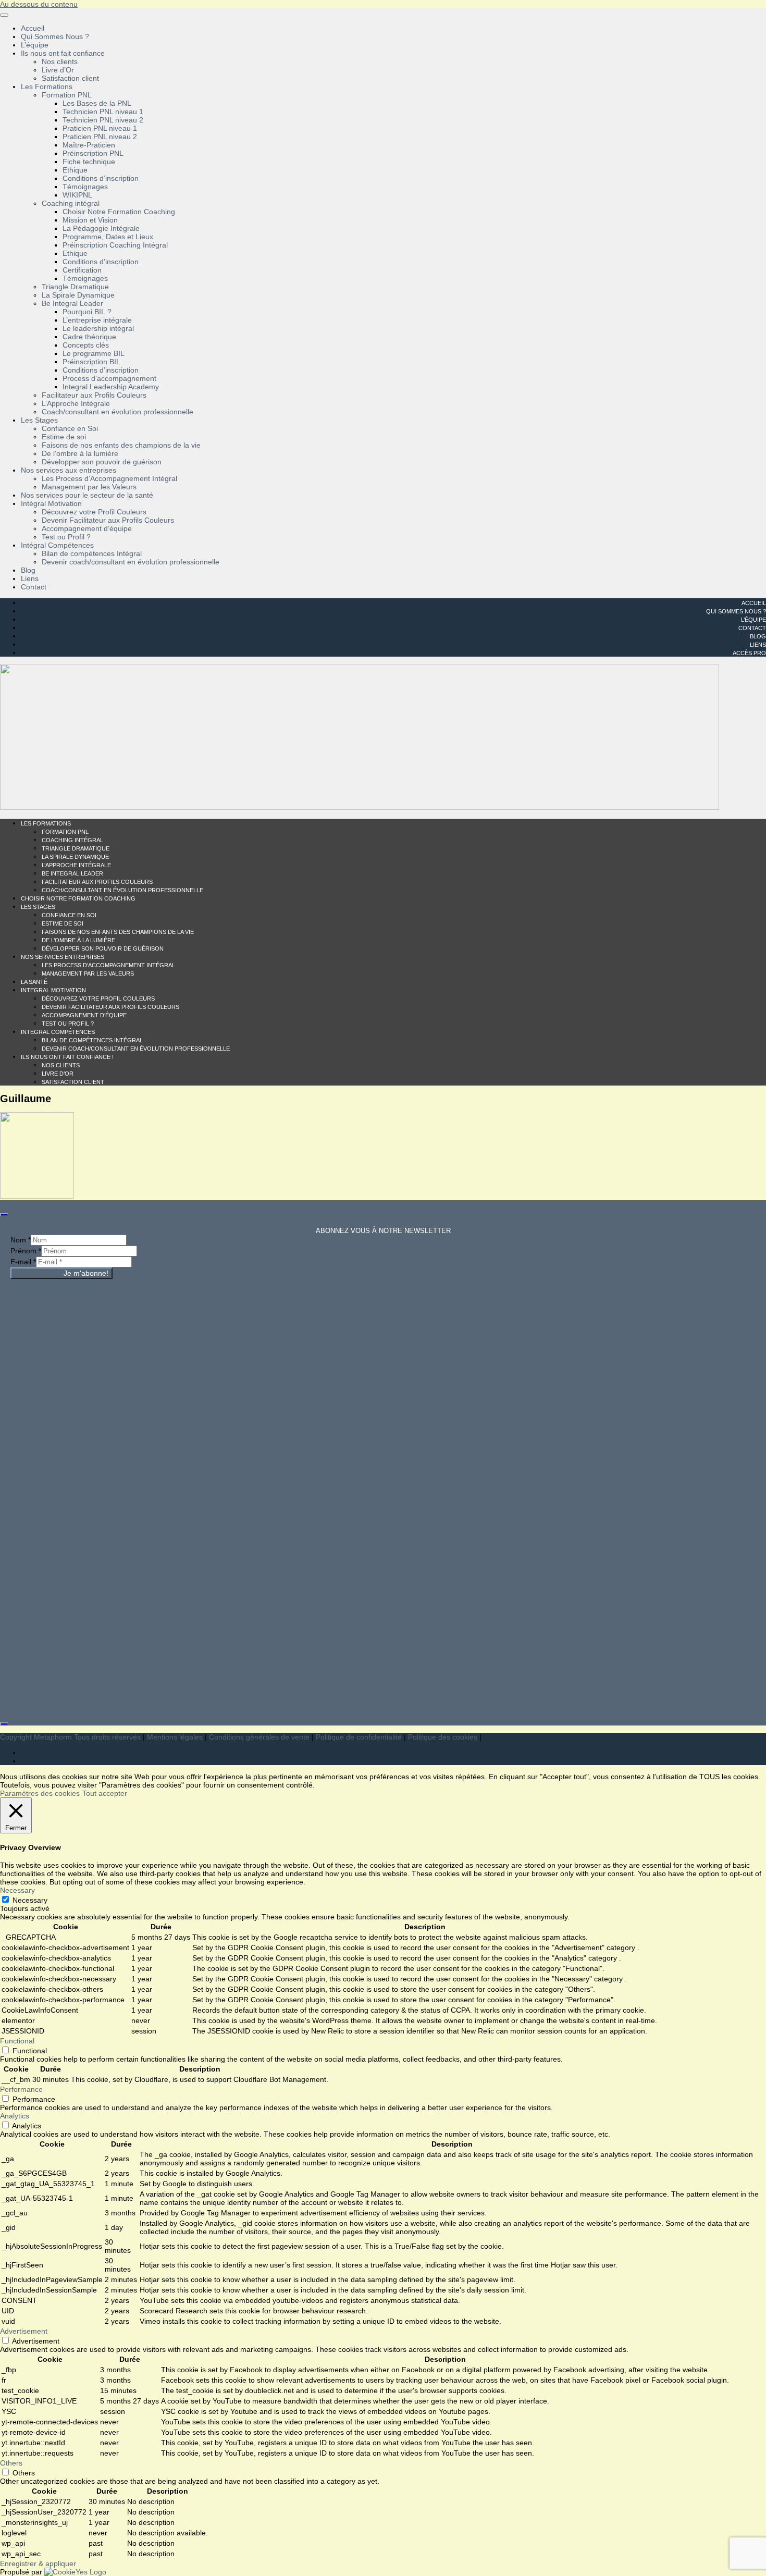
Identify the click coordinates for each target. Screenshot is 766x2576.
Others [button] (11, 2463)
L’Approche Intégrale (76, 403)
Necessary (30, 1900)
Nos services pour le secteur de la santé (87, 495)
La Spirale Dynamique (78, 295)
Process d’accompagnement (109, 378)
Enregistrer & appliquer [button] (38, 2563)
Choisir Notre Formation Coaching (119, 212)
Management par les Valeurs (89, 487)
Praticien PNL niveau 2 (100, 137)
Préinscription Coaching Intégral (115, 245)
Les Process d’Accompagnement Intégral (109, 478)
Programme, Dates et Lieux (108, 237)
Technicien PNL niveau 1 (103, 112)
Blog (28, 570)
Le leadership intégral (98, 328)
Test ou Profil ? (66, 537)
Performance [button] (21, 2089)
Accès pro (749, 653)
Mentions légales (175, 1737)
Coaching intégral (71, 203)
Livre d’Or (58, 70)
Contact (34, 587)
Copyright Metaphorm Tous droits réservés (70, 1737)
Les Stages (39, 420)
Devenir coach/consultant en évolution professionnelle (131, 562)
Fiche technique (89, 162)
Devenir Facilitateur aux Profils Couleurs (108, 520)
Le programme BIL (94, 353)
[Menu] (4, 15)
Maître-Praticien (89, 145)
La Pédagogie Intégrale (101, 228)
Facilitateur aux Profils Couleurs (94, 395)
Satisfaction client (70, 78)
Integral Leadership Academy (111, 387)
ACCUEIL (754, 603)
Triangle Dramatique (75, 287)
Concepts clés (86, 345)
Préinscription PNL (93, 153)
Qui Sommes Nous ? (55, 36)
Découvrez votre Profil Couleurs (94, 512)
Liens (30, 578)
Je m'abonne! (86, 1273)
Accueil (33, 28)
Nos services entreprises (63, 957)
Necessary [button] (17, 1890)
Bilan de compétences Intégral (92, 553)
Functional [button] (17, 2041)
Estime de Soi (63, 923)
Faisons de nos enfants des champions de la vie (121, 445)
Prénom (26, 1251)
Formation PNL (67, 95)
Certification (82, 270)
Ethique (75, 170)
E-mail (23, 1262)
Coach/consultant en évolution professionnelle (118, 412)
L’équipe (35, 45)
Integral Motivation (53, 990)
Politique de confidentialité (359, 1737)
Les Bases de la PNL (97, 103)
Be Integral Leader (72, 303)
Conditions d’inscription (101, 178)
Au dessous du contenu (39, 4)
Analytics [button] (15, 2116)
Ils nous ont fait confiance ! (67, 1057)
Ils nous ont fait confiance (63, 53)
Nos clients (60, 61)
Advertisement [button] (24, 2331)
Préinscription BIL (91, 362)
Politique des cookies (443, 1737)
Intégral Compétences (57, 545)
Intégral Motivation (51, 503)
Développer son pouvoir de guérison (102, 462)
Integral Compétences (58, 1032)
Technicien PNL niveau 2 (103, 120)
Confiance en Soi (70, 428)
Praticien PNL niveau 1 (100, 128)
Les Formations (47, 87)
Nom (21, 1240)
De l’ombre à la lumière (80, 453)
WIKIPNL (77, 195)
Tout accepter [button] (105, 1793)
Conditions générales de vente (259, 1737)
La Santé (34, 982)
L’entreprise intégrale (97, 320)
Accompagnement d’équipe (87, 528)
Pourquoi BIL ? (87, 312)
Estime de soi (64, 437)
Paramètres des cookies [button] (40, 1793)
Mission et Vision (90, 220)
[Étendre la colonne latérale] (4, 1215)
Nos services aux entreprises (69, 470)
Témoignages (85, 187)
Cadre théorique (89, 337)
